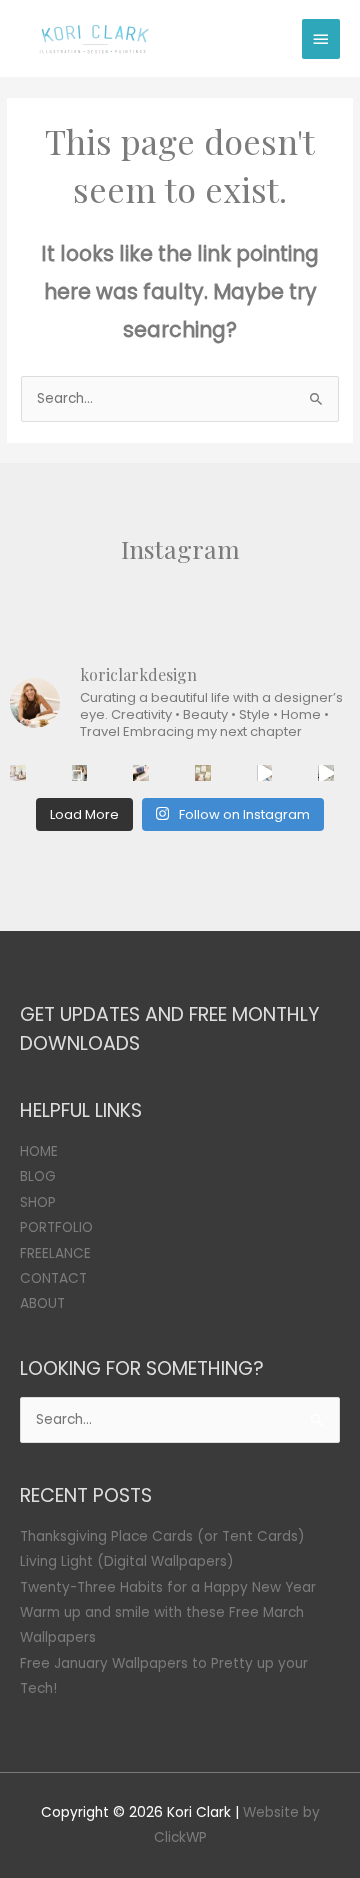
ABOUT (42, 1303)
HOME (39, 1151)
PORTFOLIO (56, 1227)
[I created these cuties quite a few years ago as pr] (203, 773)
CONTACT (53, 1278)
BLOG (38, 1176)
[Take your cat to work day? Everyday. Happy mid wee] (141, 773)
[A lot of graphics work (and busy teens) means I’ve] (265, 773)
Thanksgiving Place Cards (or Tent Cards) (162, 1536)
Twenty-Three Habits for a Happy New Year (168, 1587)
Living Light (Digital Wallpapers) (127, 1561)
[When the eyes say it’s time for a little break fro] (326, 773)
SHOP (38, 1202)
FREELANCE (55, 1253)
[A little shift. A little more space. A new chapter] (18, 773)
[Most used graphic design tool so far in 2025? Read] (80, 773)
